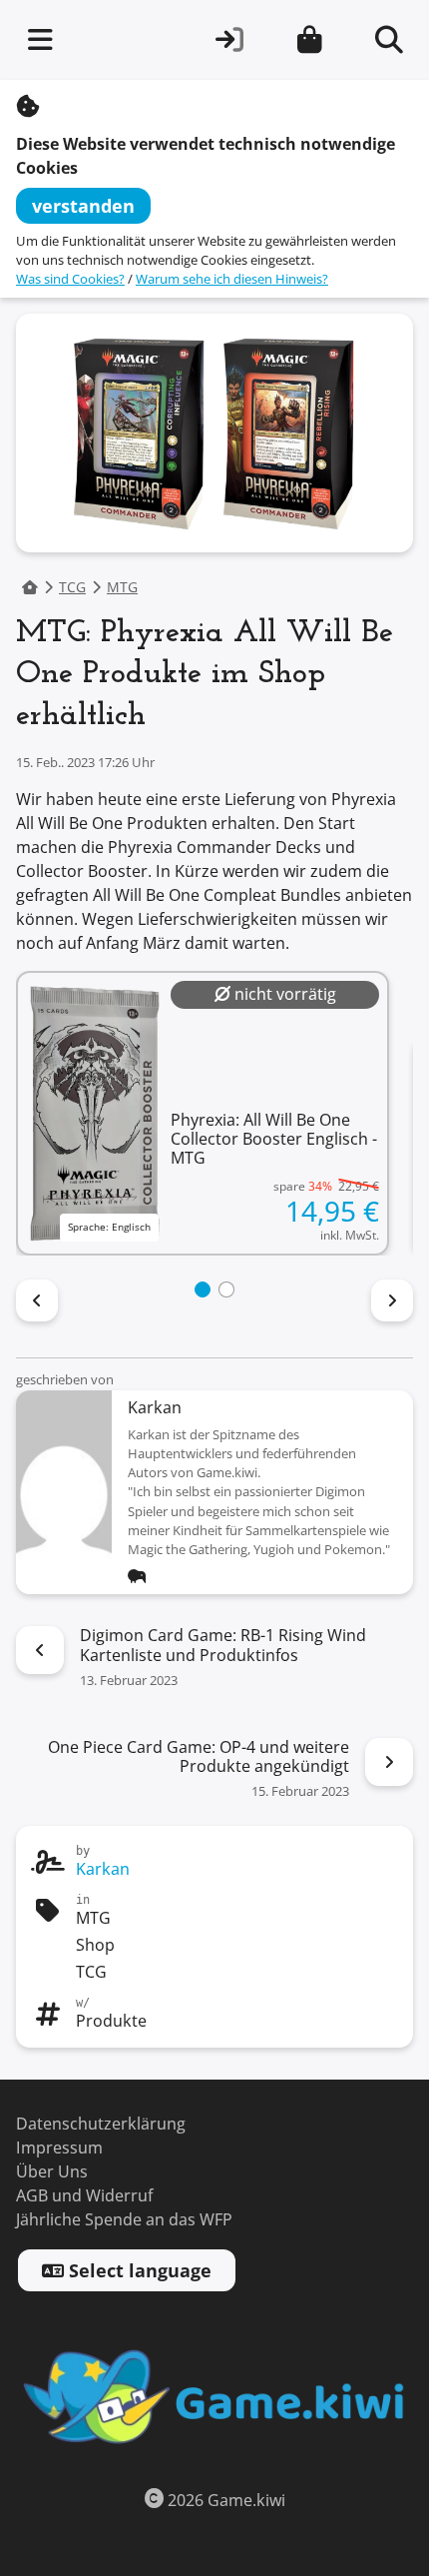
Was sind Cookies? (70, 279)
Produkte (111, 2021)
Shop (95, 1945)
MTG (122, 588)
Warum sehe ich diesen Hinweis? (232, 279)
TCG (72, 588)
